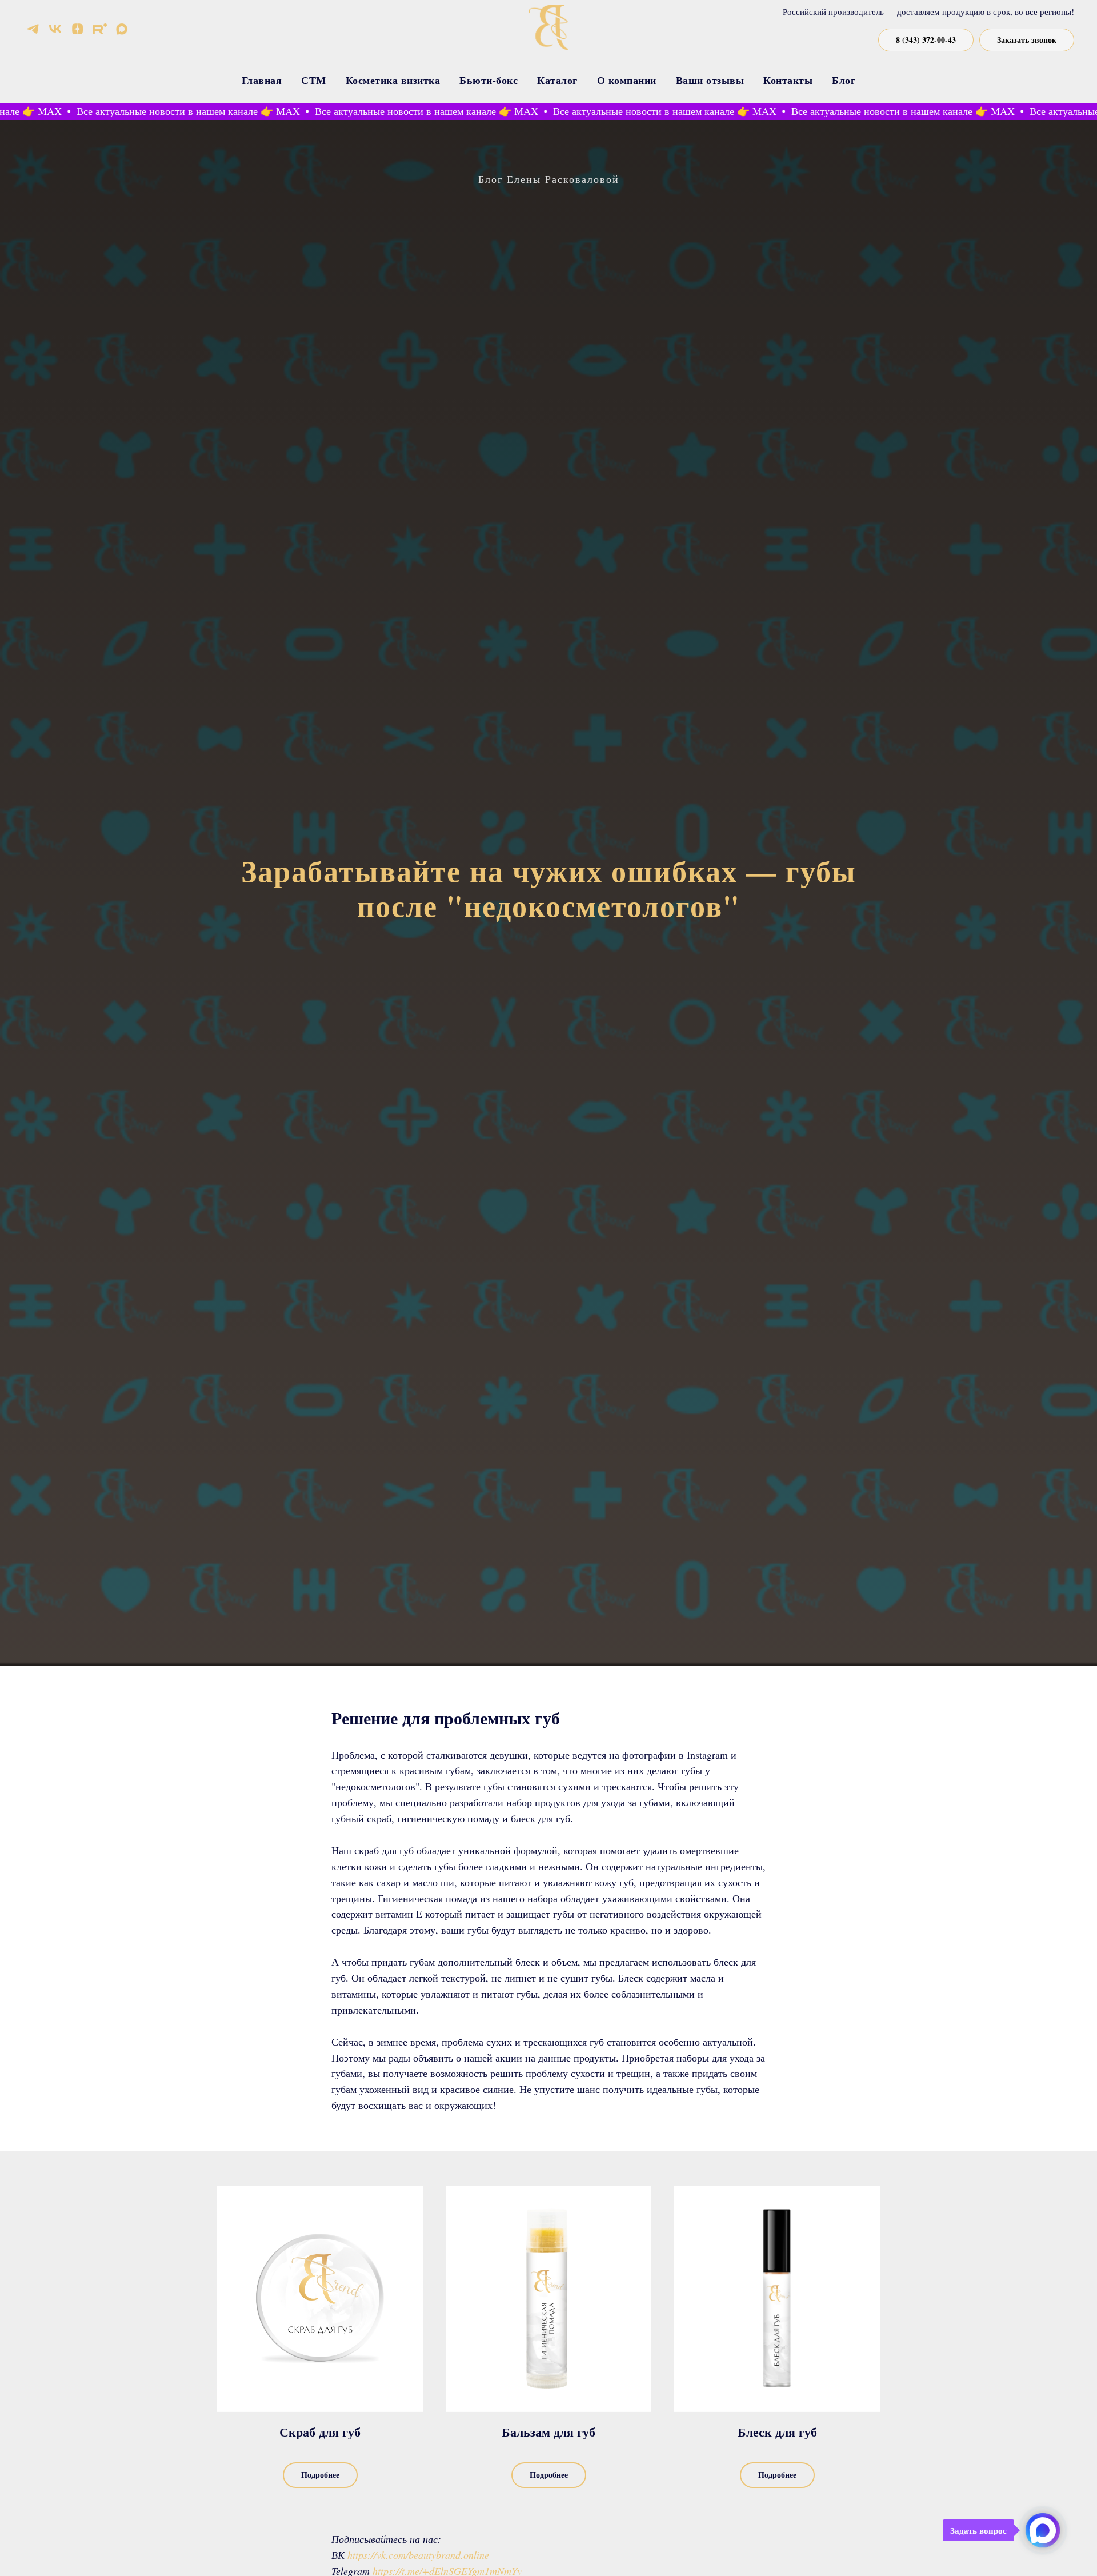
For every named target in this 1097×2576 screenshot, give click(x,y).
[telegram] (33, 29)
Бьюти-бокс (489, 80)
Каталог (557, 80)
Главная (262, 80)
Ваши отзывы (710, 80)
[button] (1027, 40)
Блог (844, 80)
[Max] (122, 29)
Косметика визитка (393, 80)
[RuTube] (100, 29)
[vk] (55, 29)
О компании (627, 80)
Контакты (788, 80)
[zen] (77, 29)
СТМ (314, 80)
